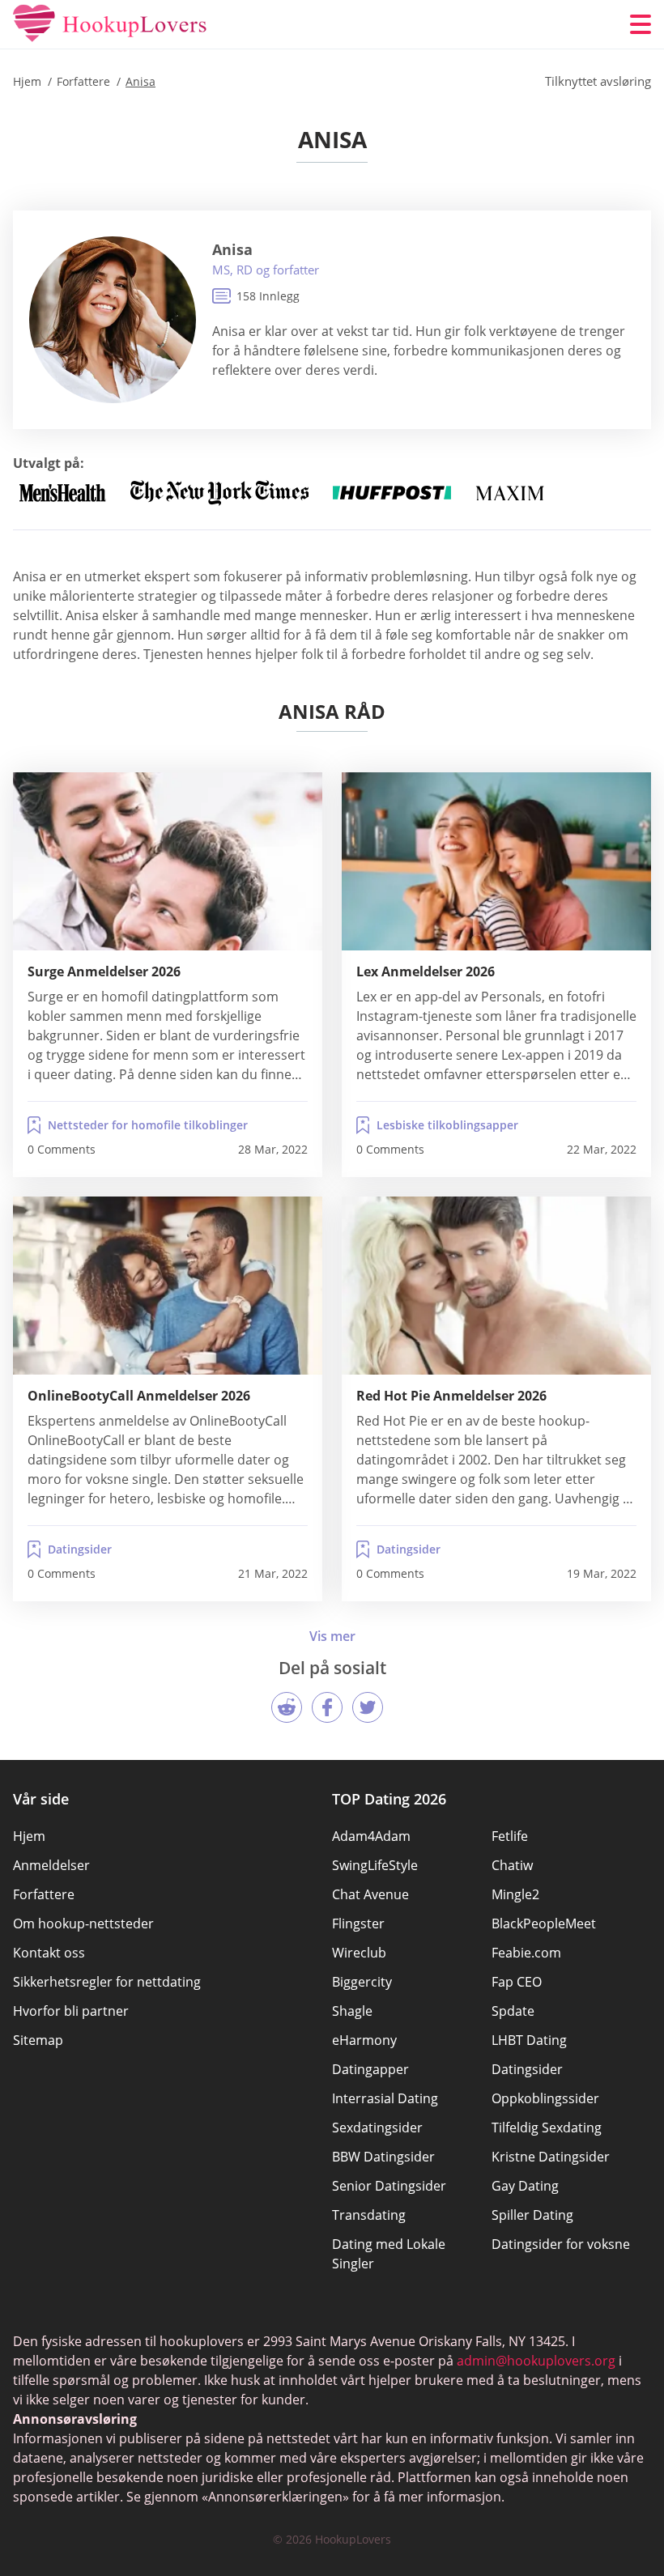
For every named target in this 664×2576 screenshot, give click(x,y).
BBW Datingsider (383, 2157)
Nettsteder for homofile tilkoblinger (148, 1125)
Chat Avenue (370, 1894)
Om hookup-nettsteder (83, 1923)
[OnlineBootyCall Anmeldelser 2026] (168, 1286)
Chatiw (512, 1865)
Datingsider (80, 1549)
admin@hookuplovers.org (536, 2361)
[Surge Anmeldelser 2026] (168, 861)
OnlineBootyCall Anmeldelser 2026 (139, 1396)
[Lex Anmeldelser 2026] (496, 861)
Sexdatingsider (377, 2128)
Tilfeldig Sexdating (547, 2128)
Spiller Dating (532, 2215)
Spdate (513, 2011)
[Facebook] (327, 1707)
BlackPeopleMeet (544, 1923)
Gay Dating (525, 2186)
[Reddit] (287, 1707)
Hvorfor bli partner (71, 2011)
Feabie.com (526, 1953)
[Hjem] (110, 24)
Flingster (358, 1923)
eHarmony (364, 2040)
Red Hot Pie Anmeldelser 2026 (451, 1396)
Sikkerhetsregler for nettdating (107, 1982)
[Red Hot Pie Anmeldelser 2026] (496, 1286)
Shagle (352, 2011)
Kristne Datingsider (551, 2157)
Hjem (29, 1836)
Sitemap (38, 2040)
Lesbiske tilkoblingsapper (447, 1125)
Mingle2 (515, 1894)
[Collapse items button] (332, 1636)
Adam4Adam (371, 1836)
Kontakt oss (49, 1953)
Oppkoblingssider (545, 2098)
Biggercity (362, 1982)
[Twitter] (368, 1707)
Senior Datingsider (389, 2186)
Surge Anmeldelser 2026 (104, 971)
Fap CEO (517, 1982)
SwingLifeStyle (375, 1865)
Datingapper (370, 2069)
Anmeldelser (51, 1865)
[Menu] (641, 24)
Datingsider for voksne (561, 2244)
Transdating (369, 2215)
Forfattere (44, 1894)
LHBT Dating (529, 2040)
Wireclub (359, 1953)
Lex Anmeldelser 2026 (426, 971)
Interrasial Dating (385, 2098)
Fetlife (510, 1836)
